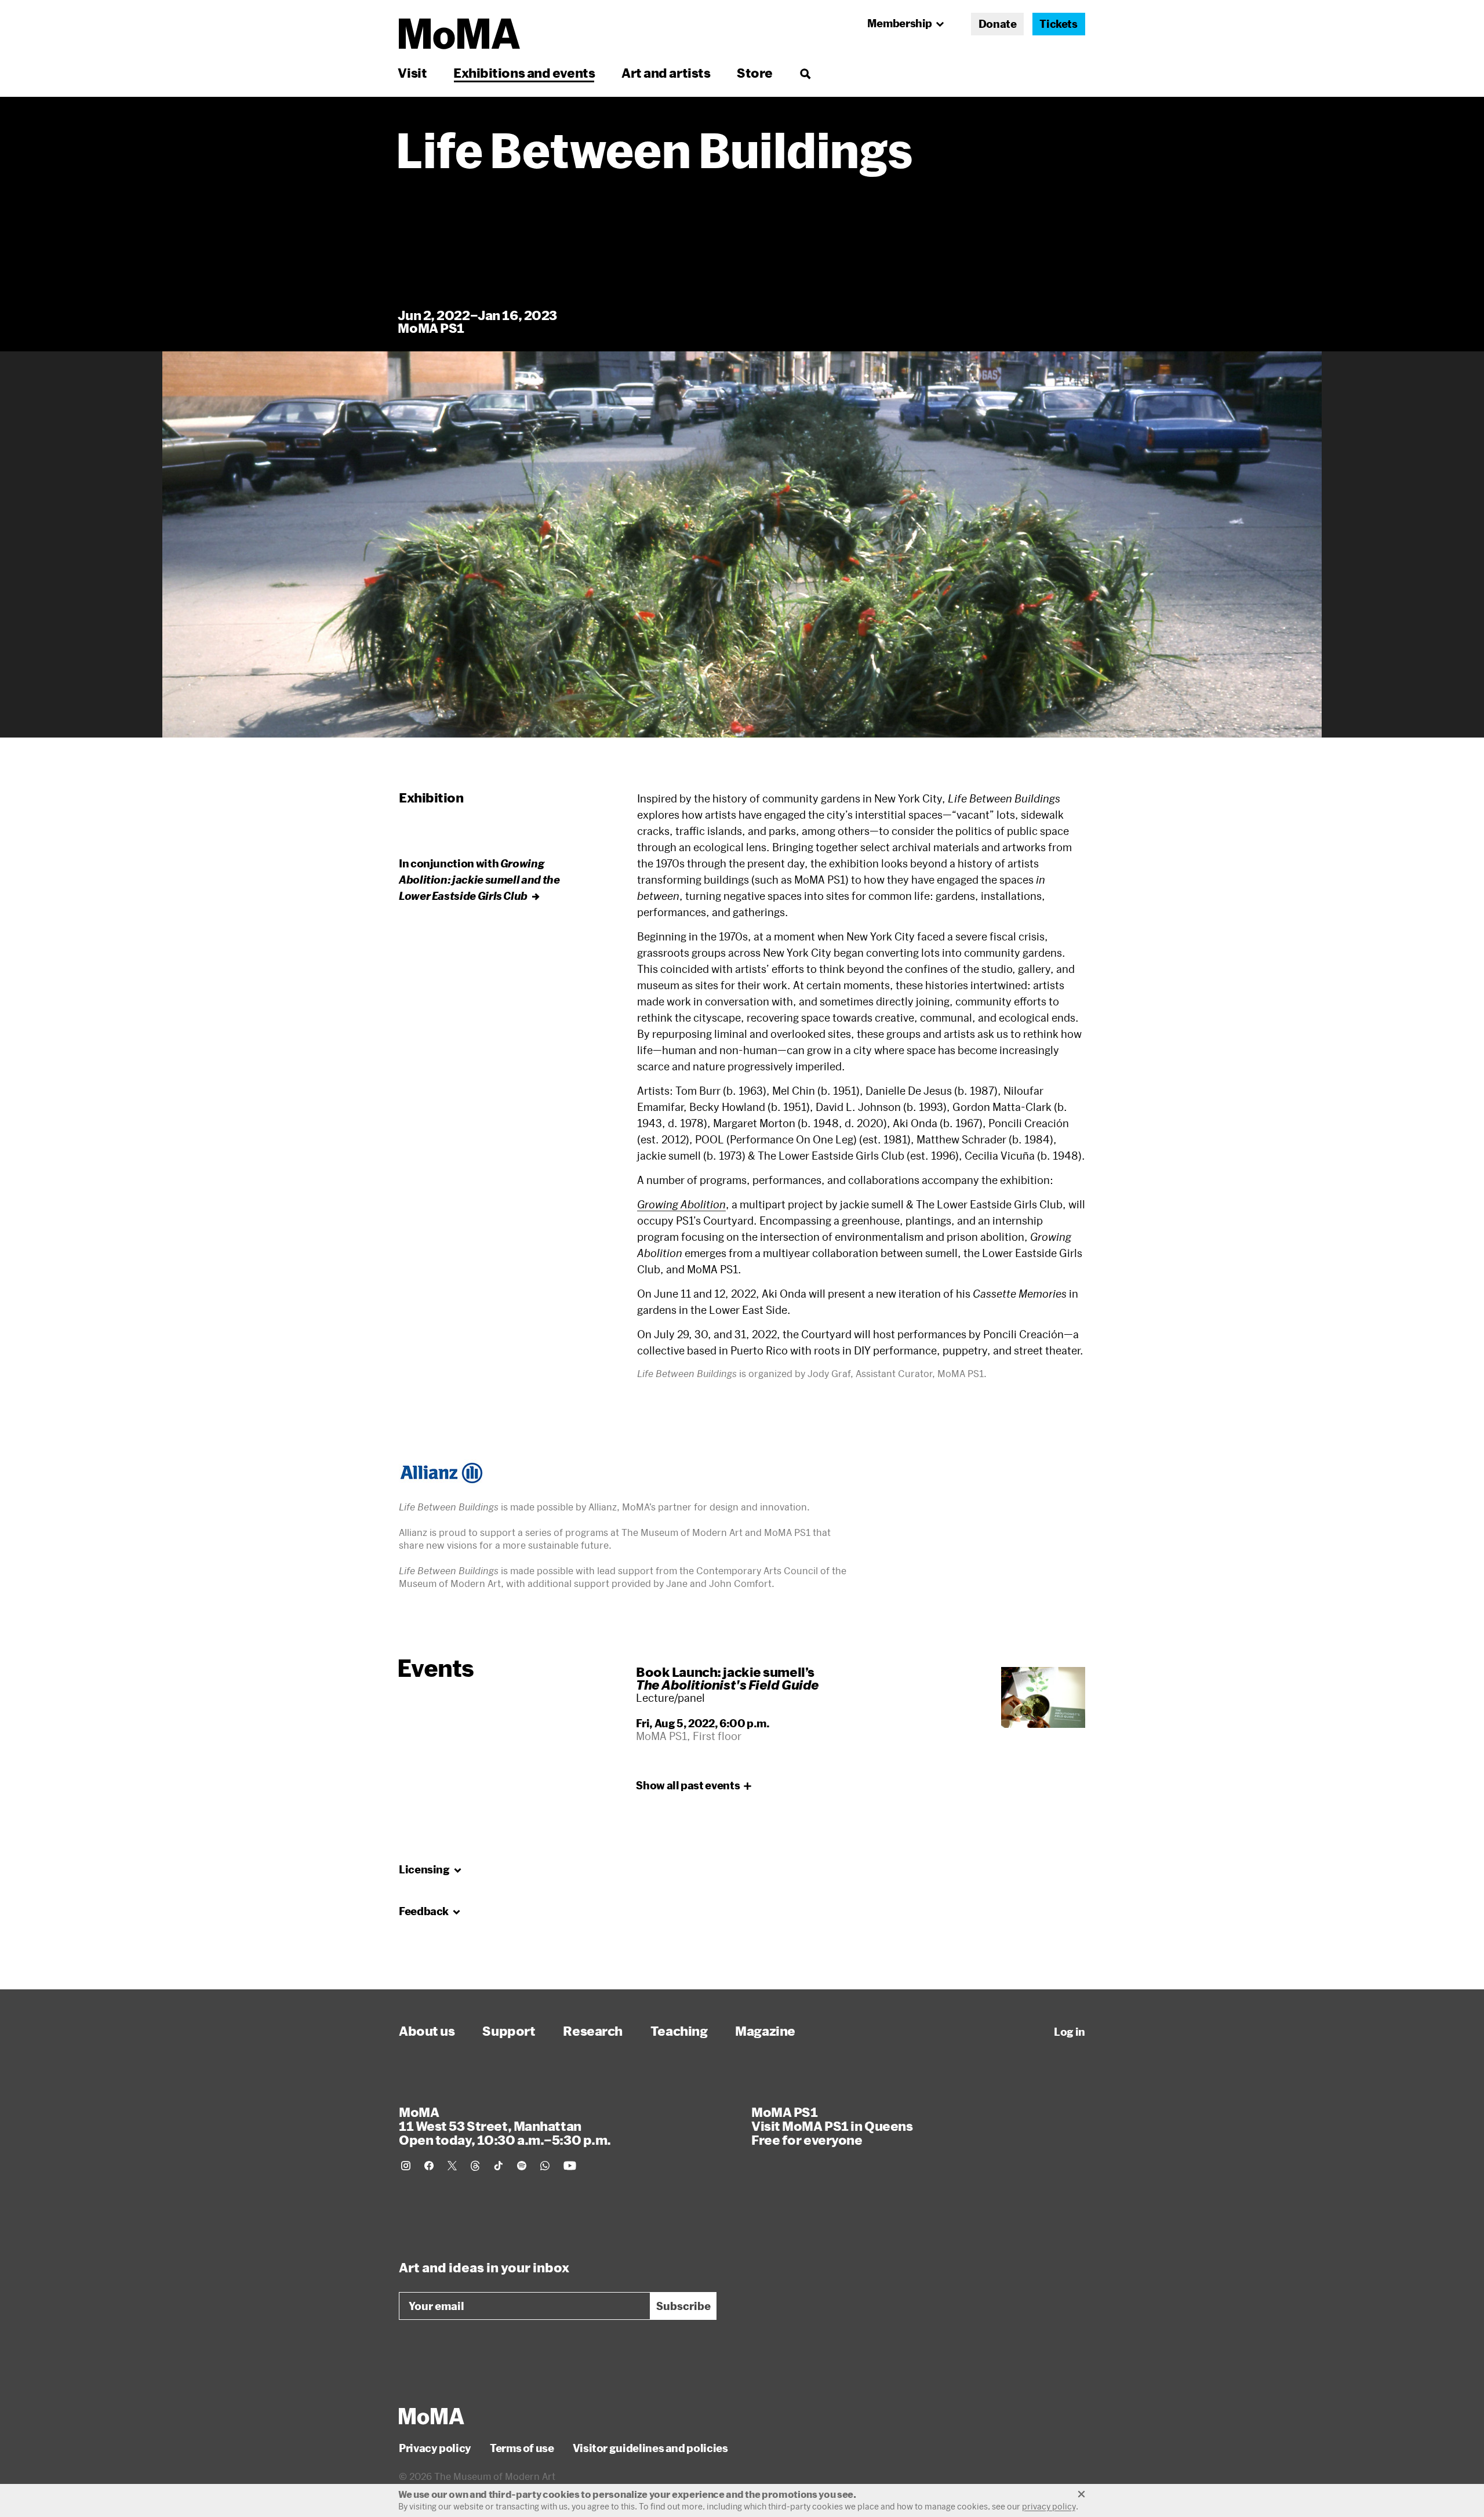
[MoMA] (432, 2416)
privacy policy (1049, 2506)
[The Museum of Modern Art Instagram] (406, 2166)
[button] (742, 544)
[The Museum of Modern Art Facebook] (429, 2166)
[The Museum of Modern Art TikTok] (499, 2166)
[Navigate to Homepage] (459, 34)
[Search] (805, 73)
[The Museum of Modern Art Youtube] (570, 2166)
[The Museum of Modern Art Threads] (475, 2166)
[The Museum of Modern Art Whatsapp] (545, 2166)
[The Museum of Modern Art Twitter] (452, 2166)
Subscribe (683, 2306)
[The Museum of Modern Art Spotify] (522, 2166)
